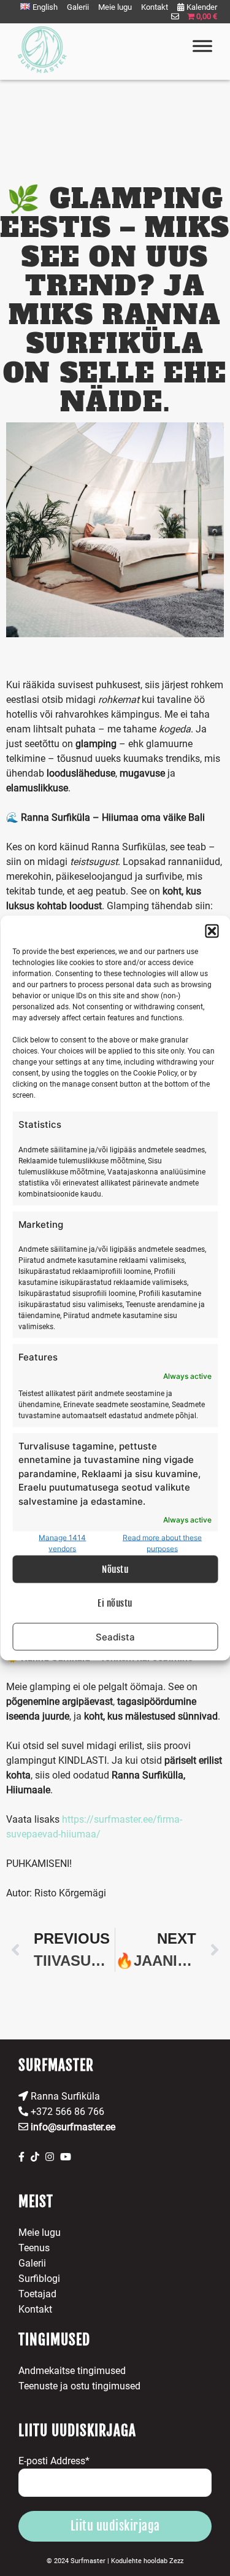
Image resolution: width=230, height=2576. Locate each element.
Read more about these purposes (162, 1543)
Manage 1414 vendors (62, 1543)
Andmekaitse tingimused (72, 2371)
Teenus (34, 2248)
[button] (212, 931)
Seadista (115, 1636)
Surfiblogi (39, 2279)
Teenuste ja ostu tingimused (79, 2386)
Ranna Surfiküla (64, 2096)
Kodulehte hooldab (147, 2561)
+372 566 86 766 (66, 2112)
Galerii (78, 7)
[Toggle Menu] (202, 46)
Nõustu (115, 1569)
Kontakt (155, 7)
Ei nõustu (115, 1603)
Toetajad (37, 2294)
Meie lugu (115, 7)
